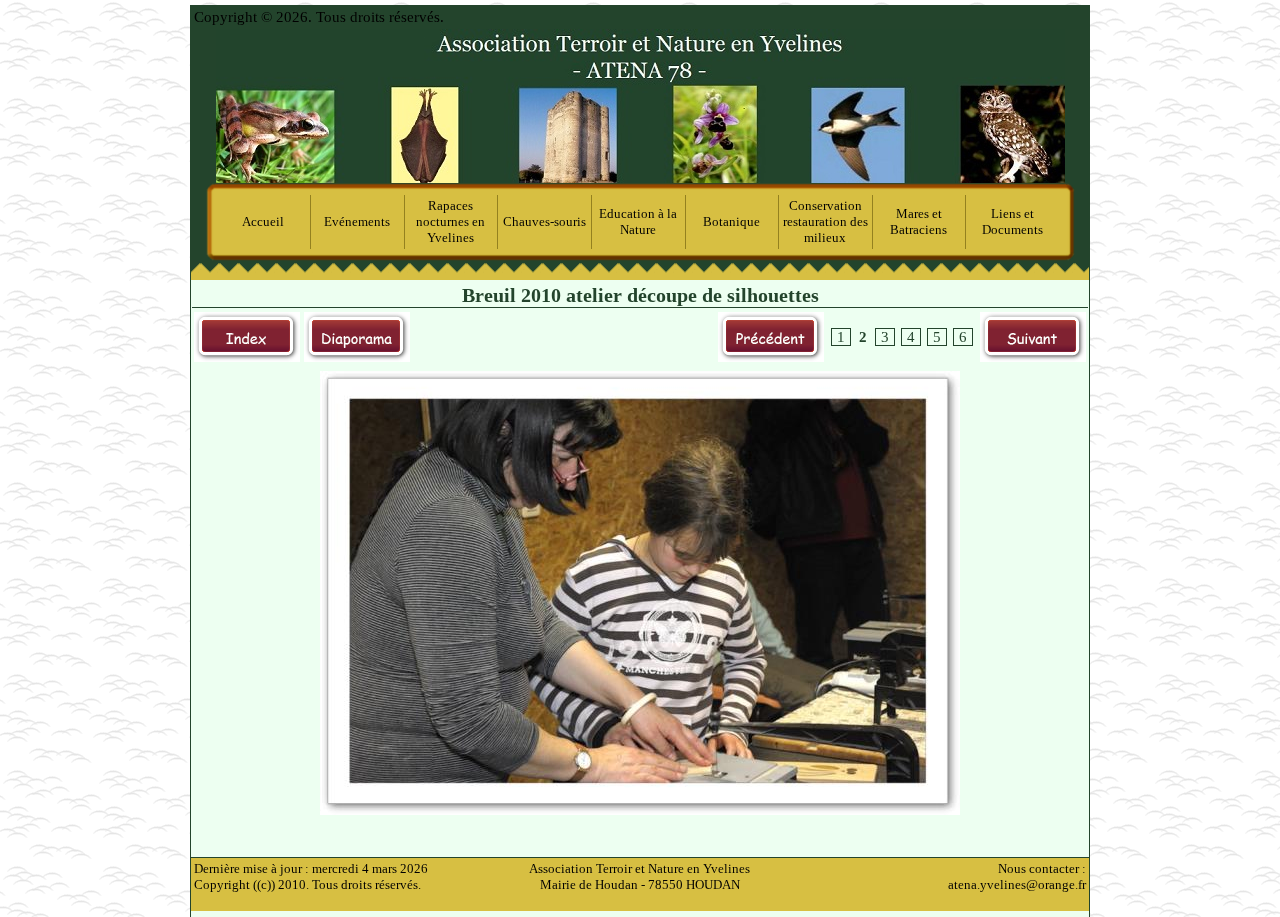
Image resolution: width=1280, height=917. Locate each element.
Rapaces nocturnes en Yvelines (450, 221)
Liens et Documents (1012, 221)
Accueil (263, 221)
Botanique (731, 221)
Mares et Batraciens (918, 221)
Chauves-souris (544, 221)
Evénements (357, 221)
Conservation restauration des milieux (825, 221)
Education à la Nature (638, 221)
